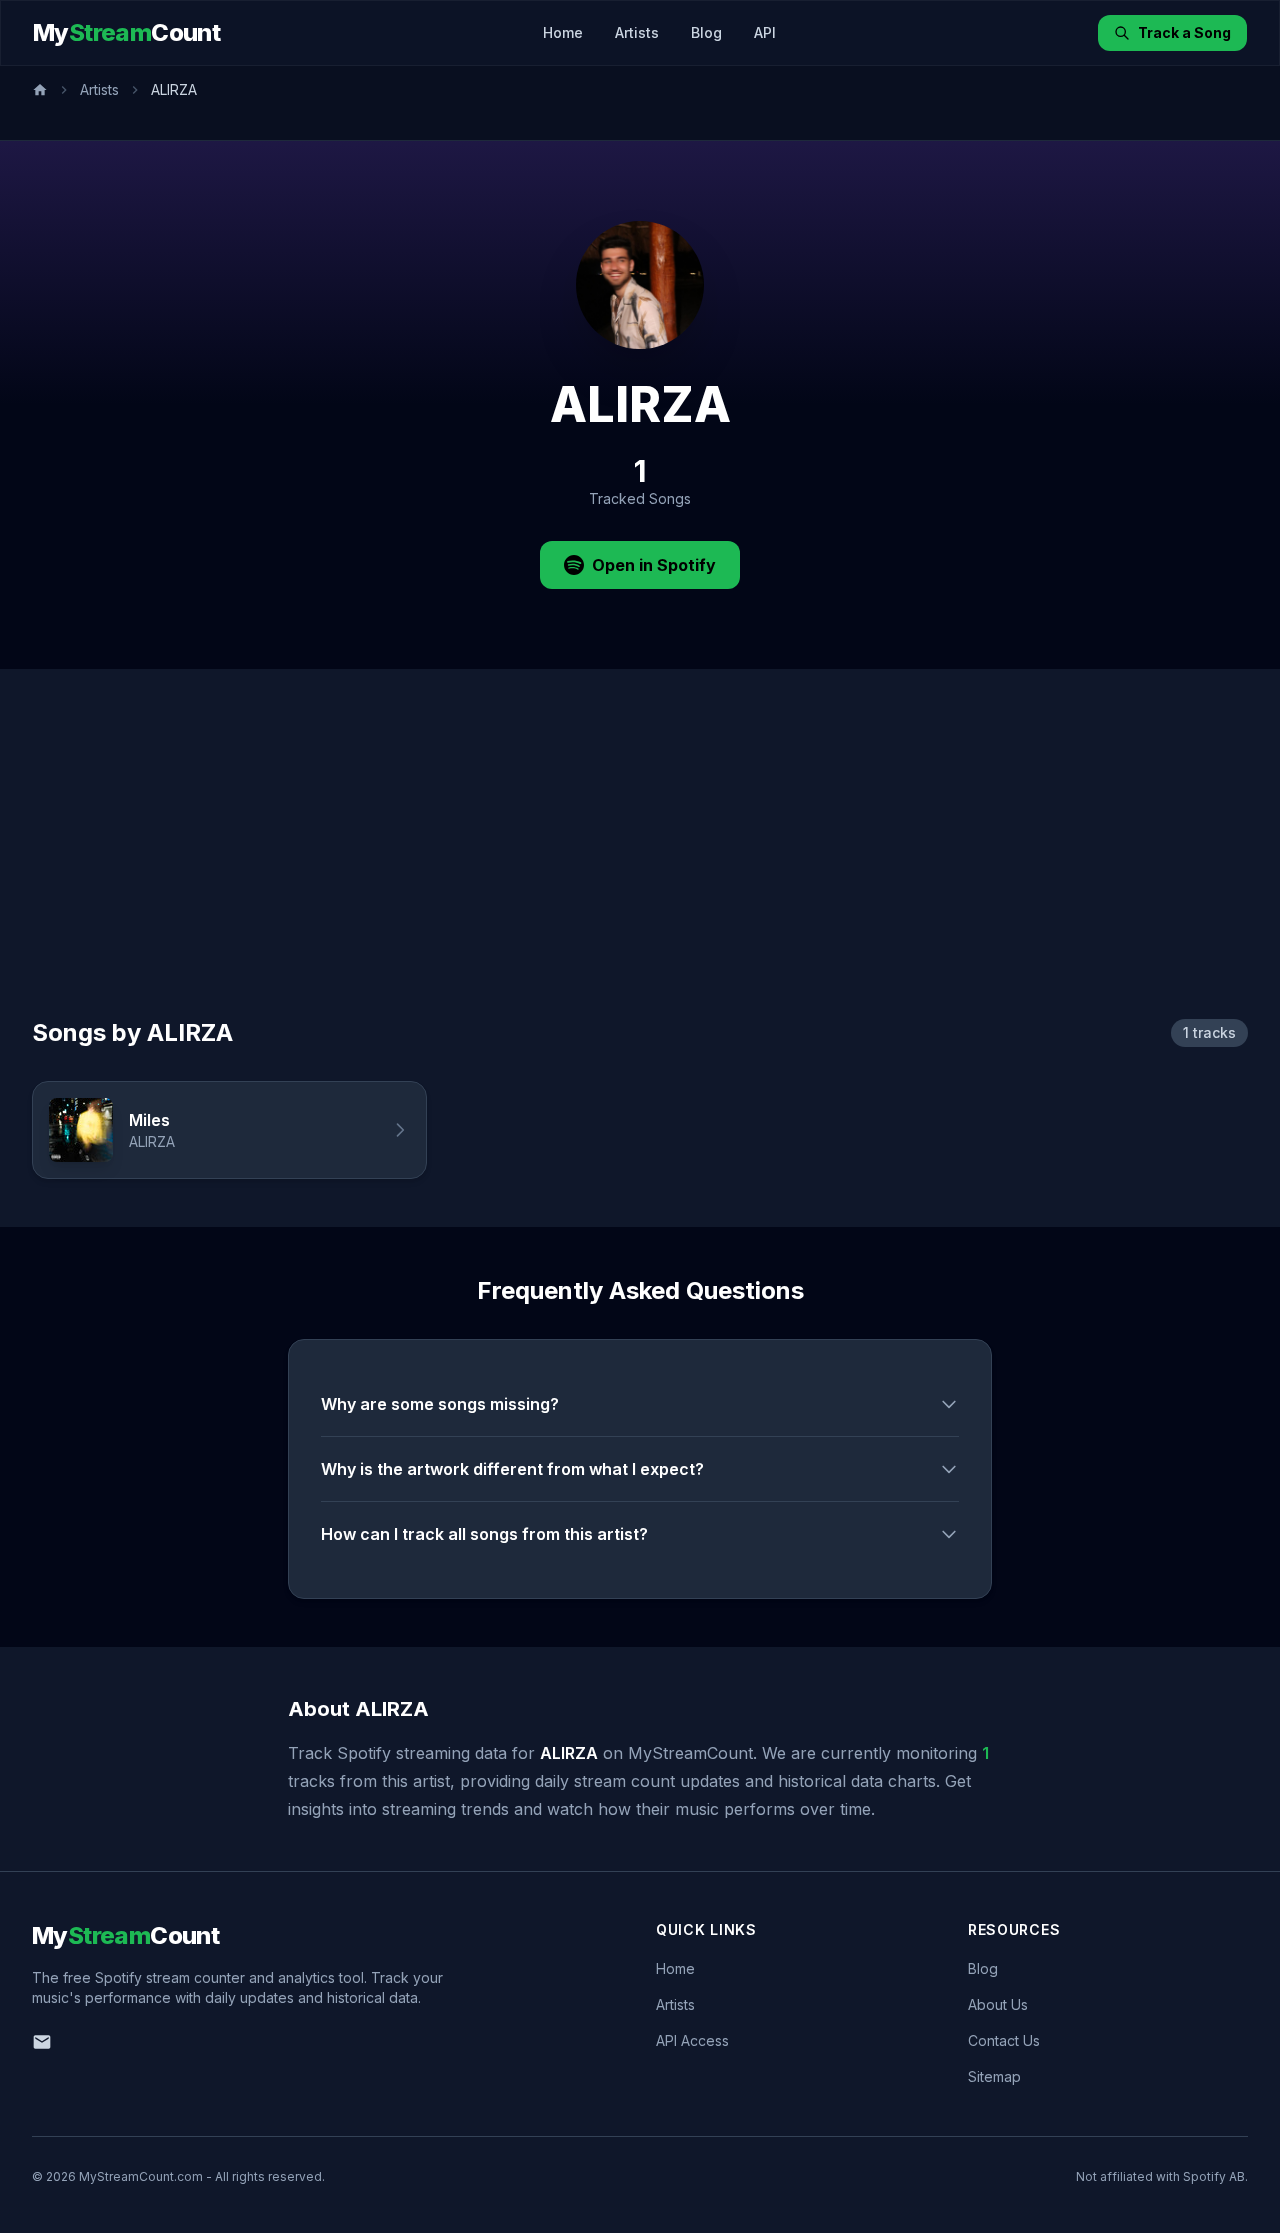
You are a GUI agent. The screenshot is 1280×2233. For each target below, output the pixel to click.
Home (563, 32)
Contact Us (1004, 2040)
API (765, 32)
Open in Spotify (654, 565)
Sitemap (994, 2076)
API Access (692, 2040)
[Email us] (42, 2042)
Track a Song (1184, 32)
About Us (998, 2004)
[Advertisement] (640, 867)
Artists (637, 32)
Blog (706, 32)
